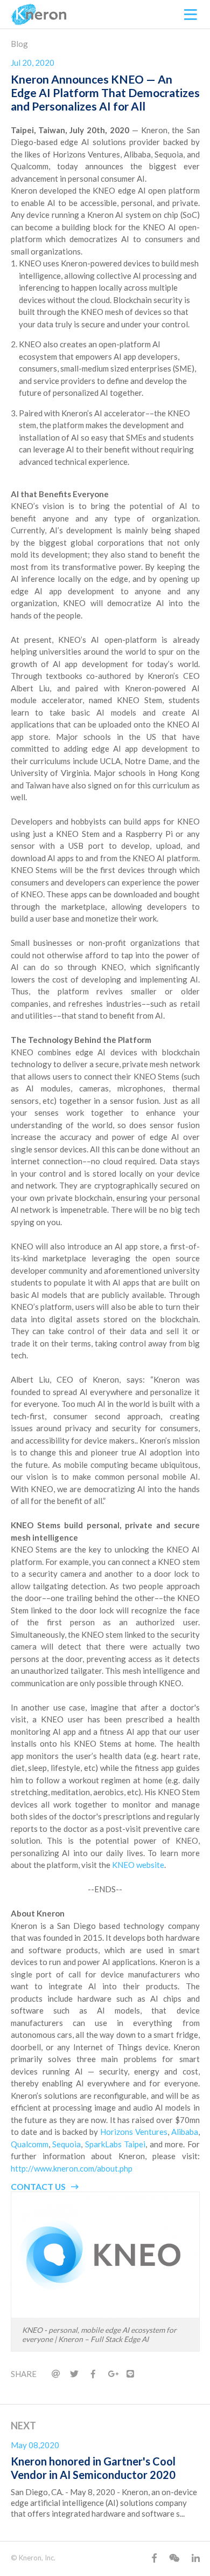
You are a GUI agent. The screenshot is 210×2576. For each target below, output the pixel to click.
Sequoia (66, 2144)
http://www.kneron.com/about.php (72, 2168)
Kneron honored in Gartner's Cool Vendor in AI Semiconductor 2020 (93, 2468)
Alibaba (185, 2132)
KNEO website (138, 1865)
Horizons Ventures (134, 2132)
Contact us (38, 2186)
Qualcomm (30, 2144)
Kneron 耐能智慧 (39, 15)
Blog (19, 44)
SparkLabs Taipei (115, 2144)
